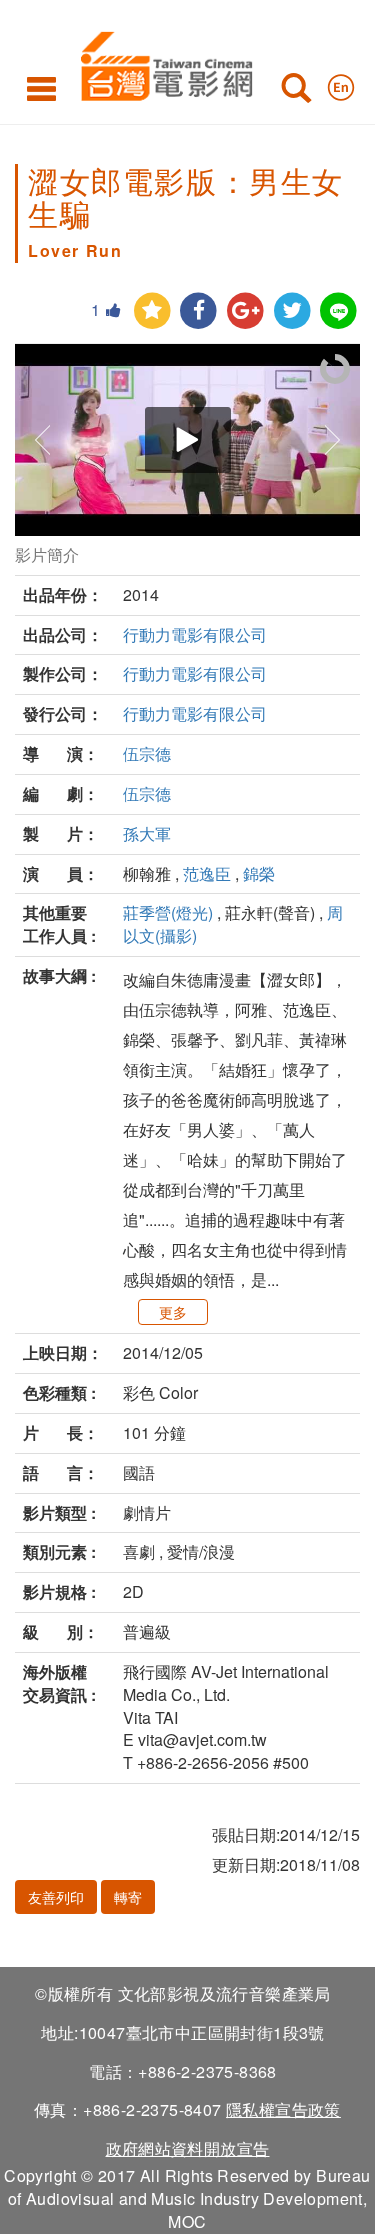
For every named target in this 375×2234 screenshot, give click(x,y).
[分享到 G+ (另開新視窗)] (245, 311)
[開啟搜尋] (296, 92)
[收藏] (152, 311)
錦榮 (259, 873)
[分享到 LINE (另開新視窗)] (338, 311)
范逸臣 (207, 873)
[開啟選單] (41, 88)
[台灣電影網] (161, 62)
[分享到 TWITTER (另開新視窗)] (292, 311)
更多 (173, 1312)
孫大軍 (147, 833)
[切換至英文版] (341, 83)
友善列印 (56, 1897)
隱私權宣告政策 (283, 2109)
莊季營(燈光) (168, 912)
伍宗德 (147, 753)
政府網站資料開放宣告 (188, 2148)
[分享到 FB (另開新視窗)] (198, 311)
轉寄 (128, 1897)
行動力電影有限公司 (195, 634)
